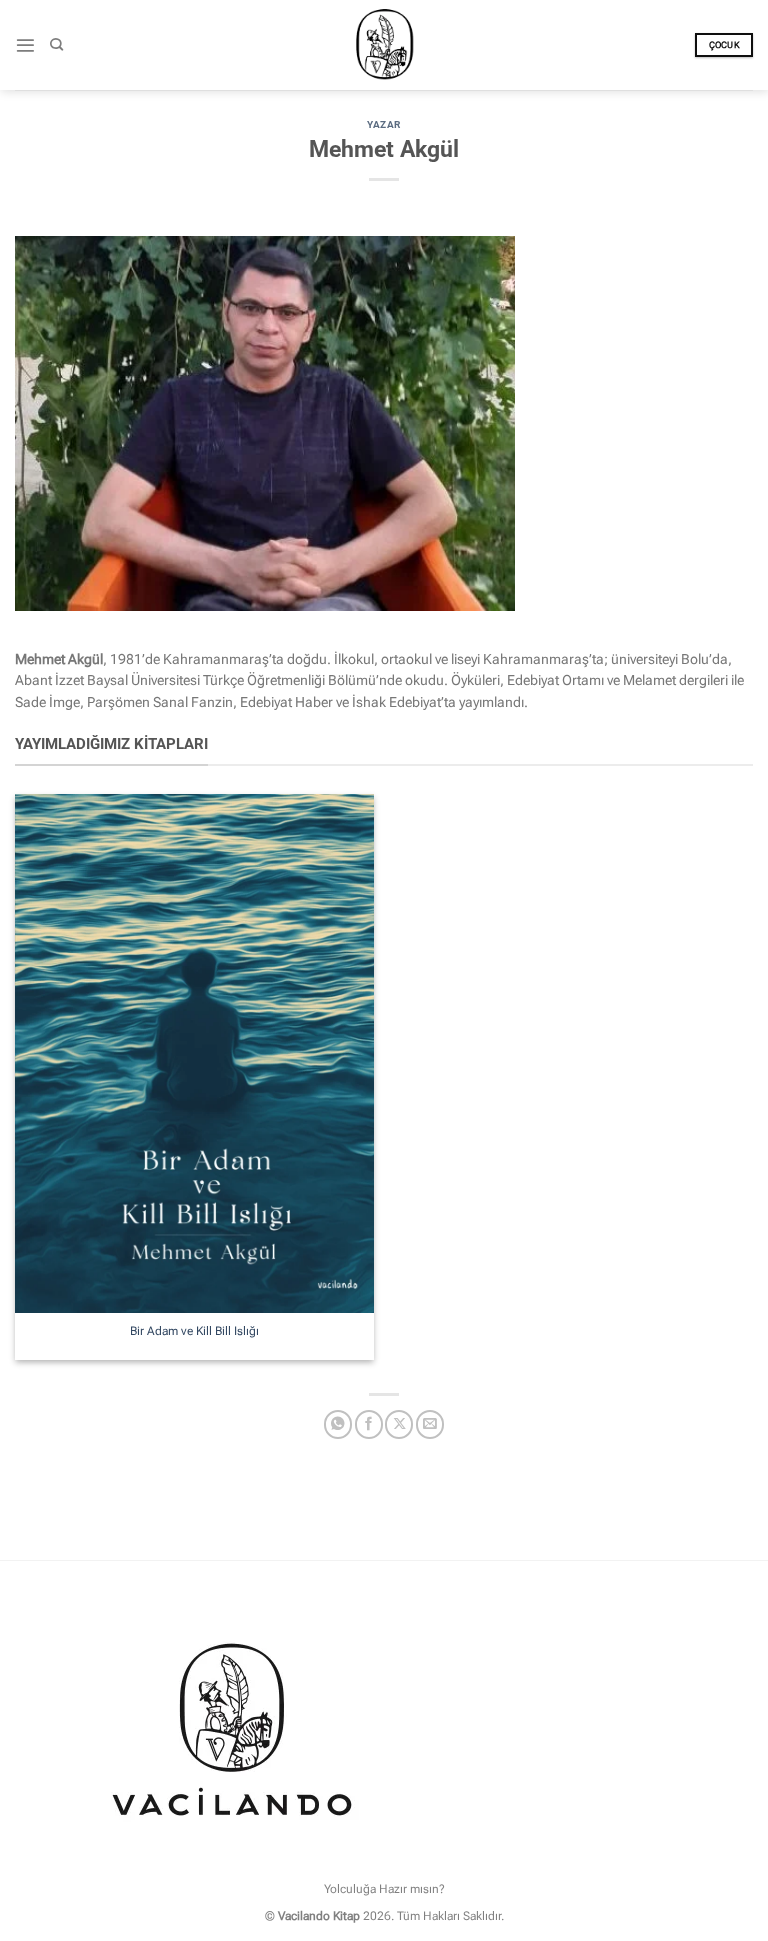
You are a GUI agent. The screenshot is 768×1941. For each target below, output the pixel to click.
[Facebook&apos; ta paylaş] (369, 1424)
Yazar (383, 124)
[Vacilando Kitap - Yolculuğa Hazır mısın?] (384, 45)
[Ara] (56, 45)
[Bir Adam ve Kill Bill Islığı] (194, 1053)
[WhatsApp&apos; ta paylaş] (338, 1424)
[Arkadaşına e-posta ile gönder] (430, 1424)
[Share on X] (399, 1424)
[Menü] (25, 45)
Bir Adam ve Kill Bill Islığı (194, 1331)
